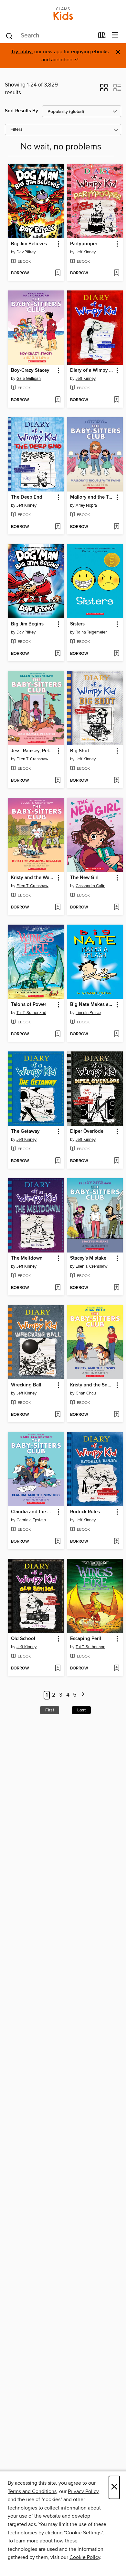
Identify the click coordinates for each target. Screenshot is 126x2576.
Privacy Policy (83, 2491)
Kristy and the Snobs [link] (92, 1385)
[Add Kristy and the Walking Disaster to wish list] (58, 908)
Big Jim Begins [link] (27, 624)
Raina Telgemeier (91, 632)
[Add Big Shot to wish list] (116, 781)
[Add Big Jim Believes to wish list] (58, 273)
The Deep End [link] (27, 497)
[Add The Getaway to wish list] (58, 1161)
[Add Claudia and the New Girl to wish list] (58, 1542)
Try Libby (21, 52)
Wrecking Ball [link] (26, 1385)
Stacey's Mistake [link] (88, 1258)
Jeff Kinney (86, 252)
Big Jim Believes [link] (29, 244)
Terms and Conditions (32, 2491)
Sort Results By (21, 111)
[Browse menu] (115, 35)
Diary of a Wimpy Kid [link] (92, 370)
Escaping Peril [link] (86, 1639)
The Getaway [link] (25, 1131)
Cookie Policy (85, 2557)
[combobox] (50, 36)
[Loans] (102, 36)
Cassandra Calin (90, 886)
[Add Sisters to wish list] (116, 654)
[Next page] (83, 1695)
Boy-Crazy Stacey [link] (30, 370)
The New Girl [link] (84, 878)
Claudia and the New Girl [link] (33, 1512)
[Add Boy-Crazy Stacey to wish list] (58, 400)
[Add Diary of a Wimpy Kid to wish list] (116, 400)
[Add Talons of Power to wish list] (58, 1034)
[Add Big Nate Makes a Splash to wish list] (116, 1034)
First (50, 1710)
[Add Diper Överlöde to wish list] (116, 1161)
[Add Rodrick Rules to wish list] (116, 1542)
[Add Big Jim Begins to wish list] (58, 654)
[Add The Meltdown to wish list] (58, 1288)
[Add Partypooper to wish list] (116, 273)
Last (81, 1710)
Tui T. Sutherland (31, 1013)
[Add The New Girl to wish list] (116, 908)
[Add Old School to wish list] (58, 1668)
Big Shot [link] (80, 751)
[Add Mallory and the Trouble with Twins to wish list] (116, 527)
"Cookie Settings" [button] (83, 2533)
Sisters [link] (77, 624)
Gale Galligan (29, 379)
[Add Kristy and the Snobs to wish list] (116, 1415)
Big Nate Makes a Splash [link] (92, 1005)
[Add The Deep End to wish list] (58, 527)
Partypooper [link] (84, 244)
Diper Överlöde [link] (87, 1131)
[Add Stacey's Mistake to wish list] (116, 1288)
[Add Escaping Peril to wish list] (116, 1668)
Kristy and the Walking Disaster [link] (33, 878)
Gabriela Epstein (31, 1520)
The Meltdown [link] (27, 1258)
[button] (104, 90)
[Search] (9, 35)
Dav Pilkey (26, 252)
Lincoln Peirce (88, 1013)
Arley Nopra (86, 505)
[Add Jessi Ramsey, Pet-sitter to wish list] (58, 781)
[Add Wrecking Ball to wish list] (58, 1415)
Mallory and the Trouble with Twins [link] (92, 497)
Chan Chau (86, 1393)
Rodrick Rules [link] (85, 1512)
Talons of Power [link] (29, 1005)
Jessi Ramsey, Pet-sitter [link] (33, 751)
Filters (16, 130)
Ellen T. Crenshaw (32, 759)
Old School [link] (23, 1639)
